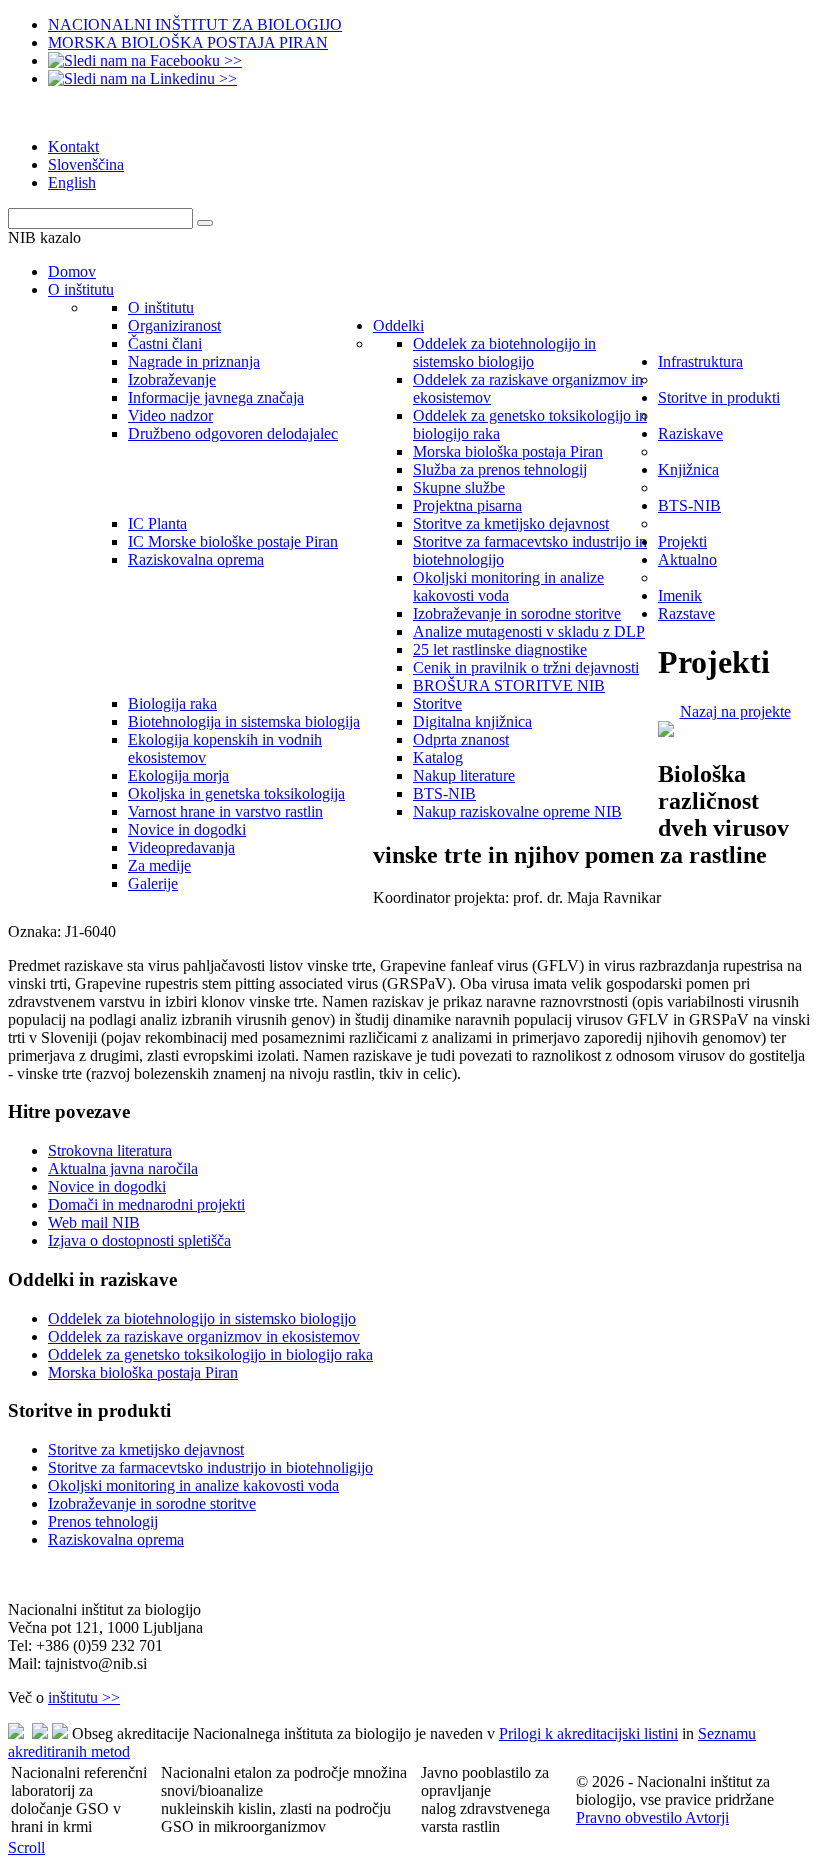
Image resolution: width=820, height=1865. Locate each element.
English (72, 182)
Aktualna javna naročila (123, 1168)
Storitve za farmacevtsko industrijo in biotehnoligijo (210, 1467)
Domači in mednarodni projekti (146, 1204)
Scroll (26, 1847)
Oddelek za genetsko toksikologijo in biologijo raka (210, 1354)
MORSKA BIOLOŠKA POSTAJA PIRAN (188, 42)
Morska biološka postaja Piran (143, 1372)
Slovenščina (86, 164)
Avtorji (707, 1817)
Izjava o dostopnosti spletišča (139, 1240)
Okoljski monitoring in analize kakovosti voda (193, 1485)
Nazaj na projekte (735, 711)
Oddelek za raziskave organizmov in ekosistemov (204, 1336)
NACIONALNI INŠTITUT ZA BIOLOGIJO (195, 24)
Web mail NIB (94, 1222)
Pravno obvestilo (630, 1817)
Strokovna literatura (110, 1150)
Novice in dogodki (107, 1186)
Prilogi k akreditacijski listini (588, 1733)
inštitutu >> (84, 1697)
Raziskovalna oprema (116, 1539)
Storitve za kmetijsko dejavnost (146, 1449)
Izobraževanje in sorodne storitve (152, 1503)
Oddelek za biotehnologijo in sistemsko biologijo (202, 1318)
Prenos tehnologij (103, 1521)
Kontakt (73, 146)
